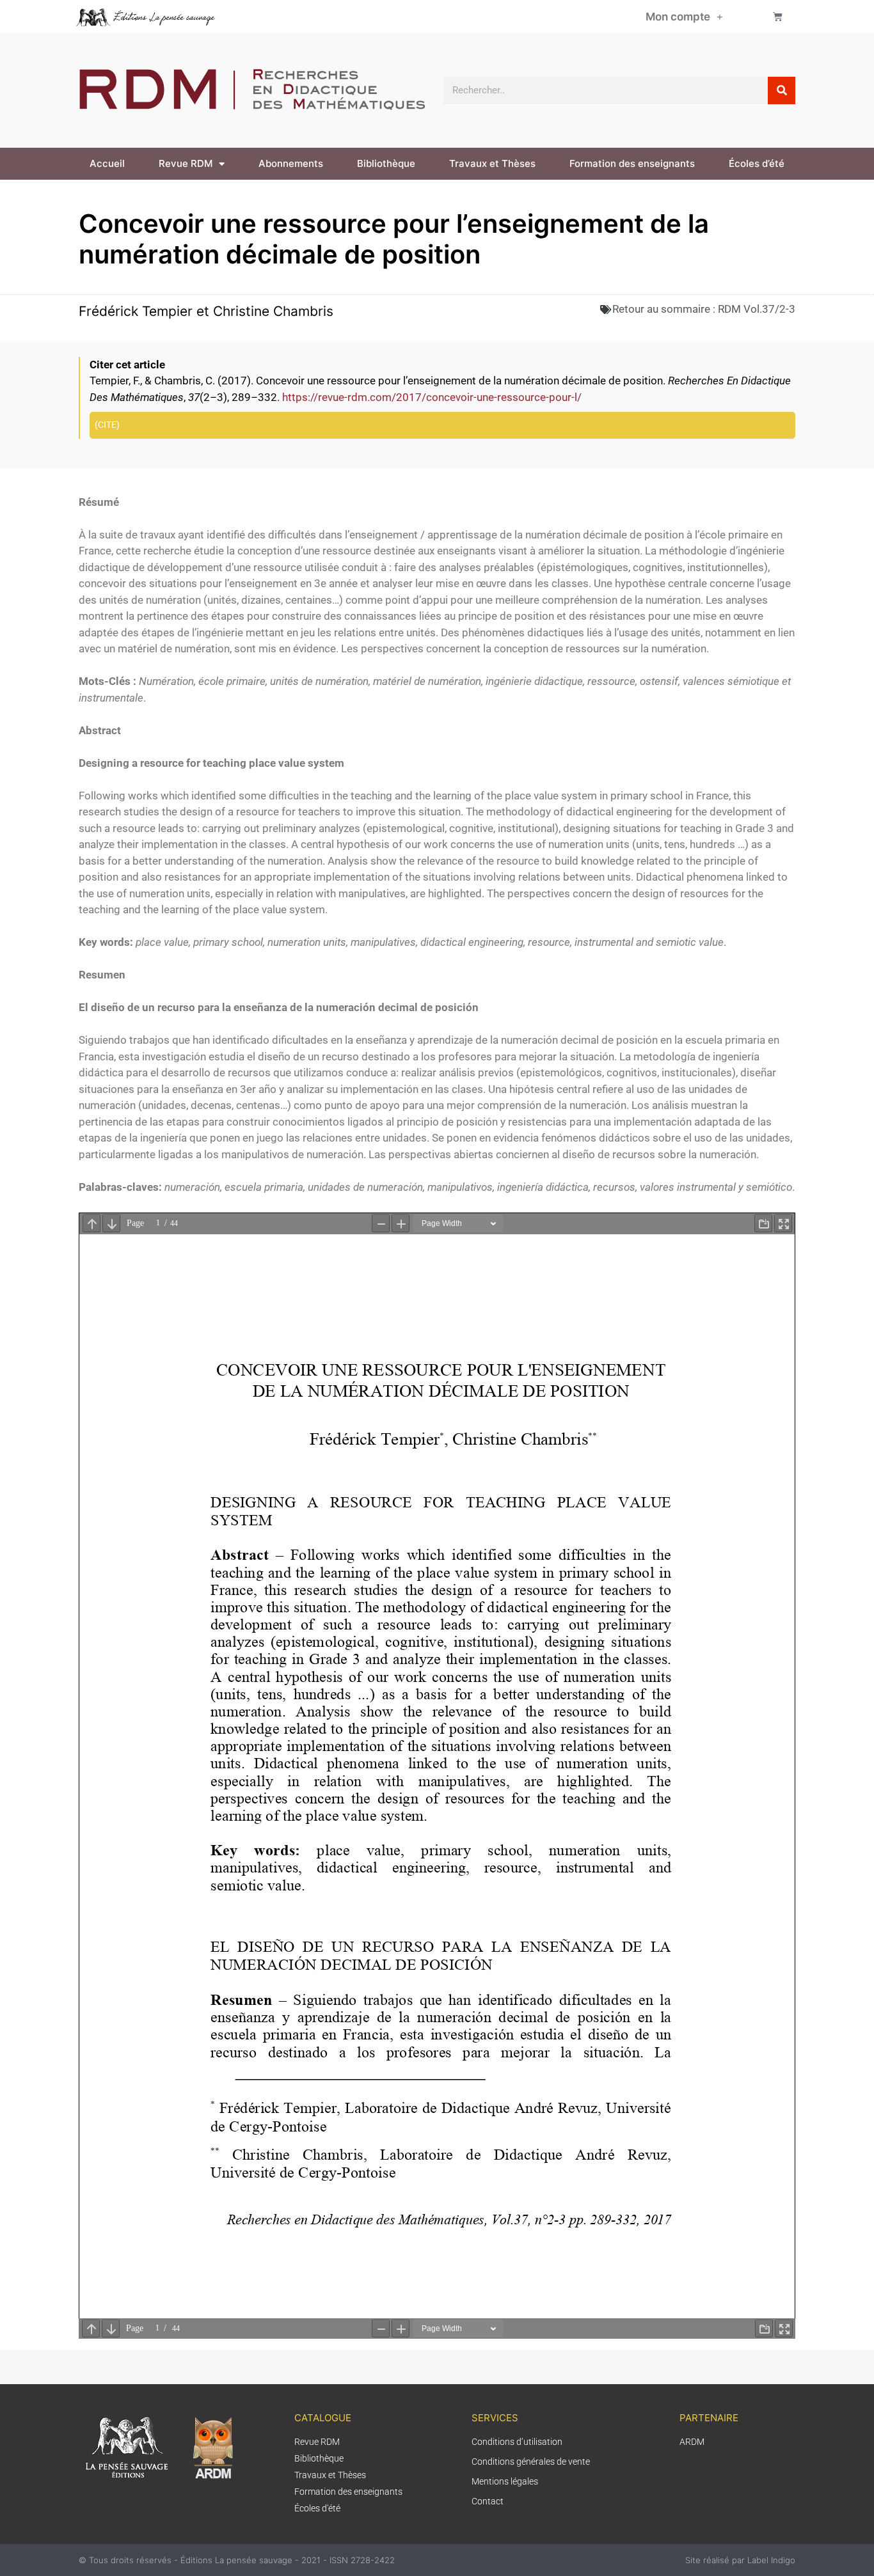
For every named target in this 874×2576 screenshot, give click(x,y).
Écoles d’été (757, 163)
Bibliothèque (386, 163)
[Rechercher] (782, 90)
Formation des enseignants (632, 163)
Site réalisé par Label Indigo (740, 2560)
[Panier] (778, 16)
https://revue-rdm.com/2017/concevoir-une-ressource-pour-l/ (432, 397)
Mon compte (678, 17)
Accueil (107, 163)
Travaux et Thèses (492, 163)
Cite (107, 425)
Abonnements (291, 163)
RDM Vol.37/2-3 (757, 309)
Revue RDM (186, 163)
